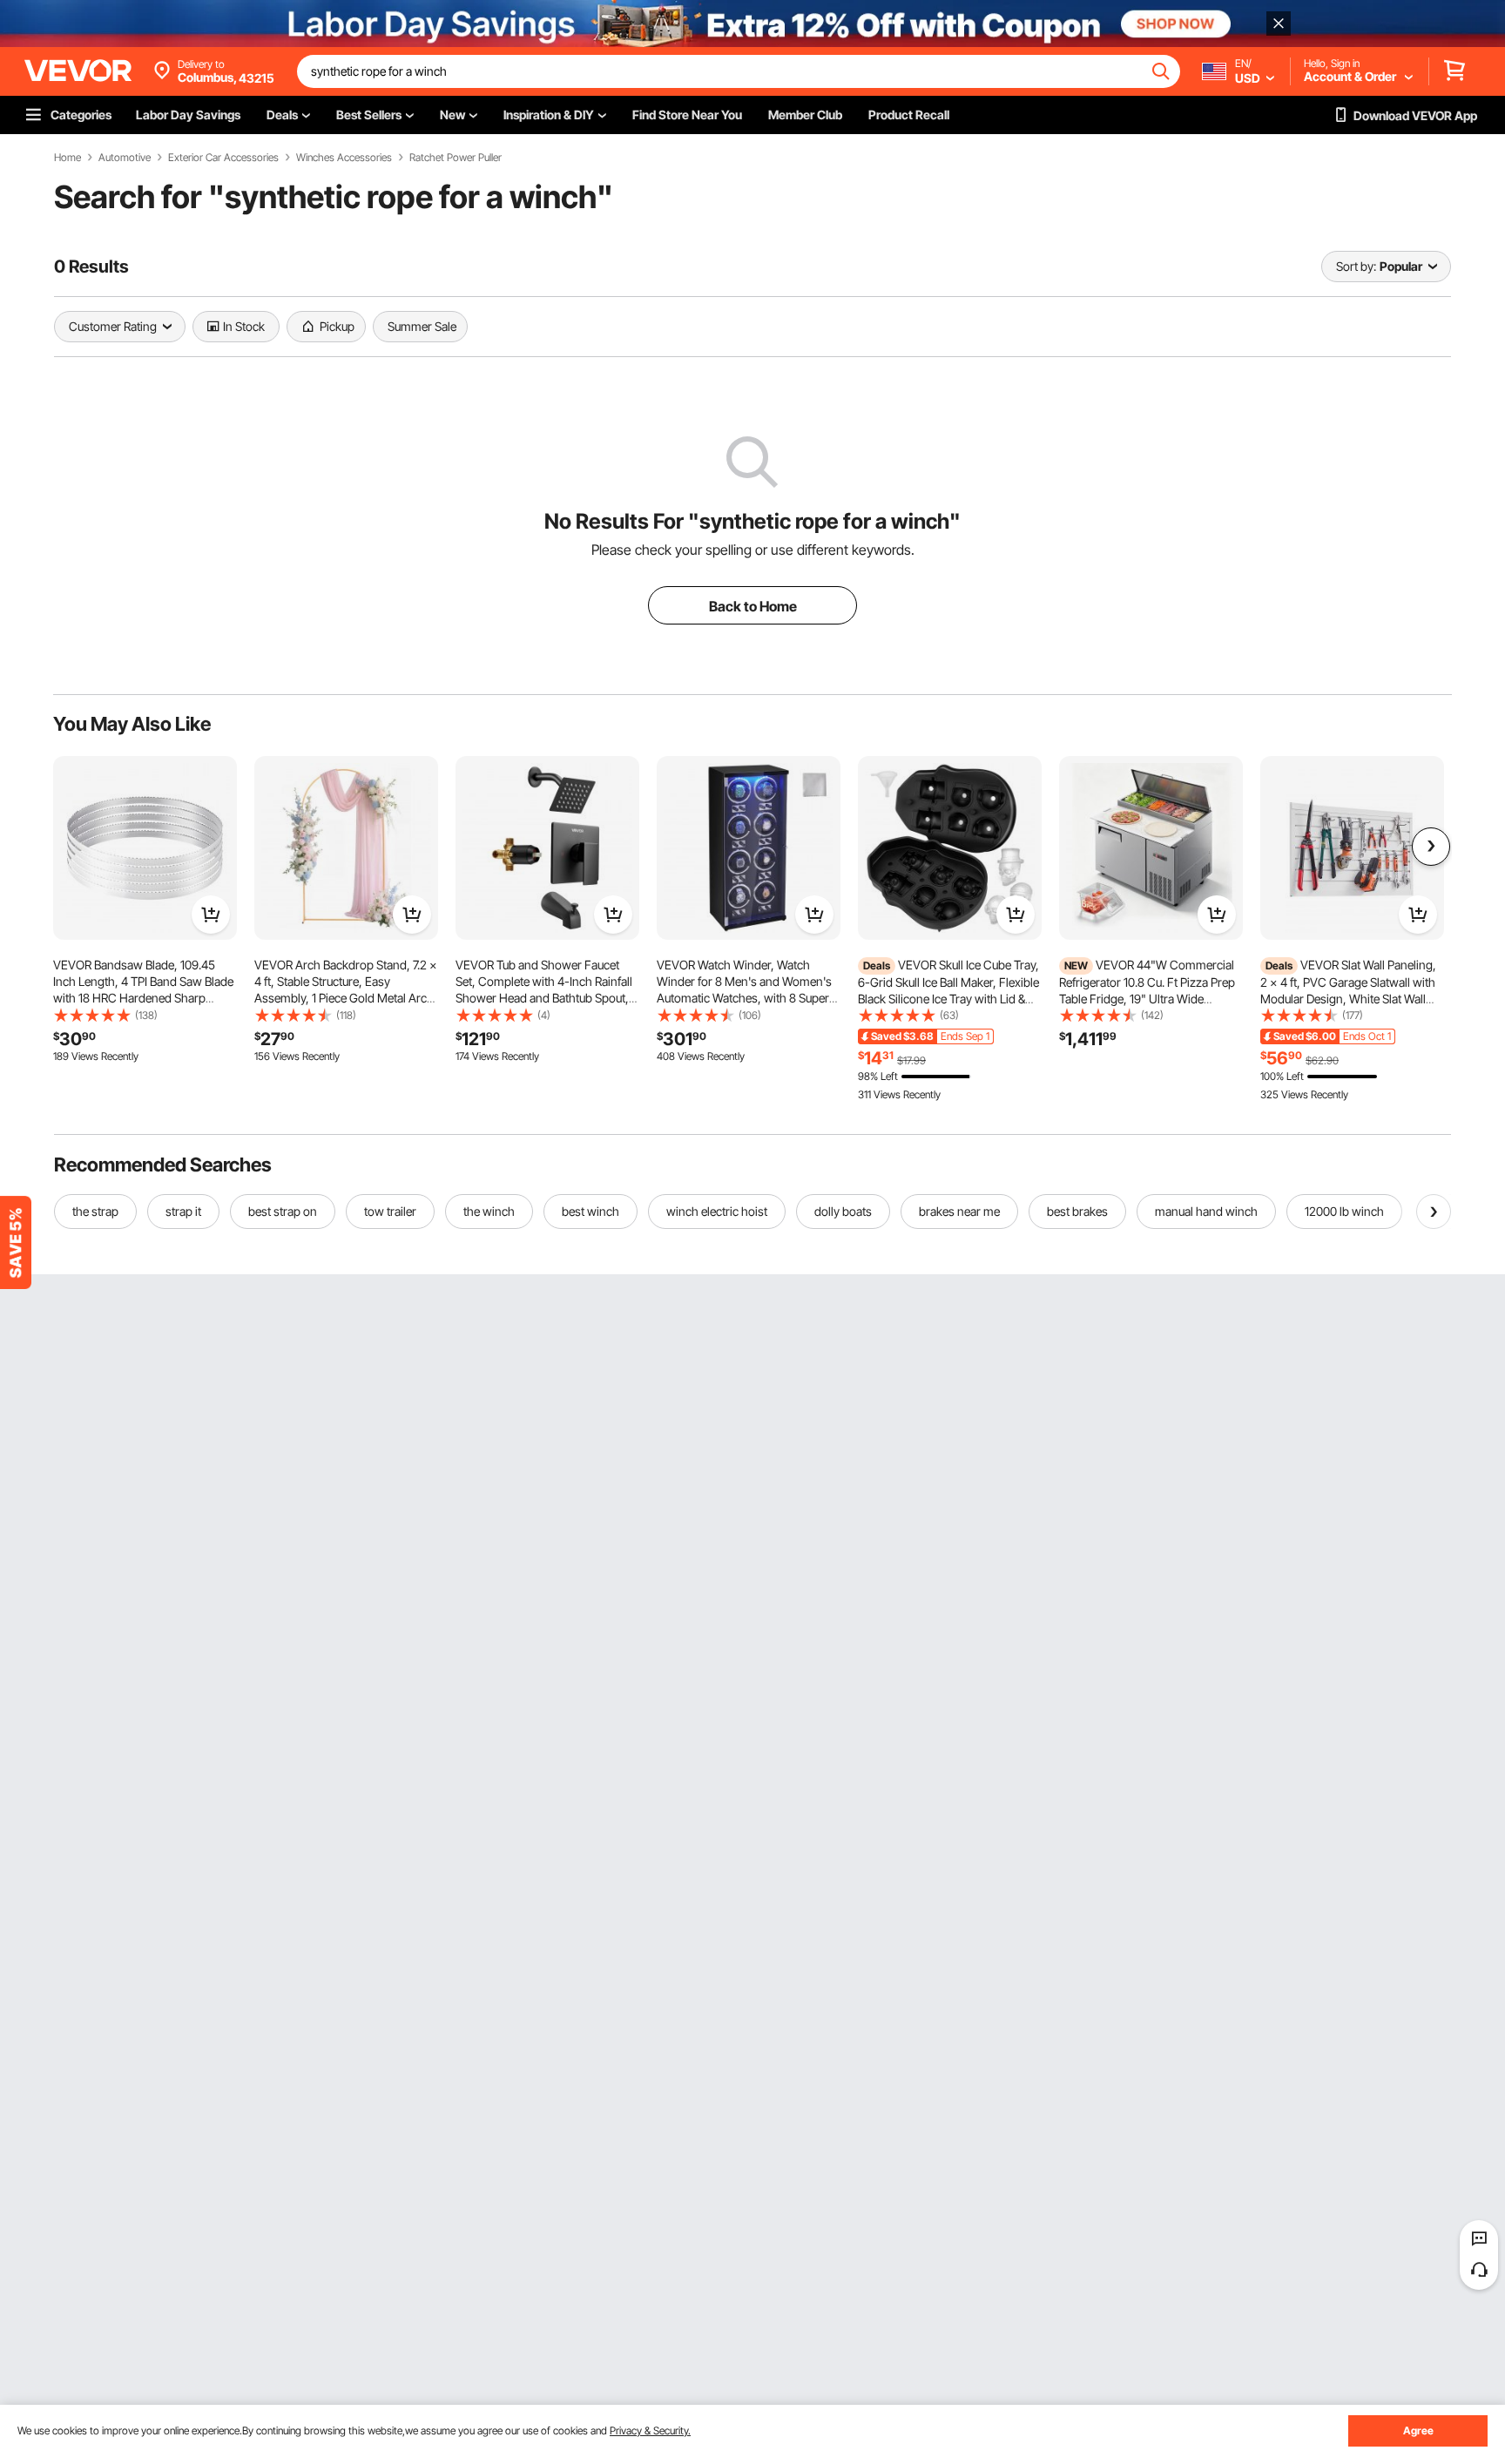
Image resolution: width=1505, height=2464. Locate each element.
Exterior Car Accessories (223, 158)
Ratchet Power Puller (456, 158)
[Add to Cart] (211, 915)
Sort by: (1356, 266)
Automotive (125, 158)
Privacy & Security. (650, 2430)
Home (67, 158)
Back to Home (753, 606)
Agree (1418, 2430)
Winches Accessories (344, 158)
